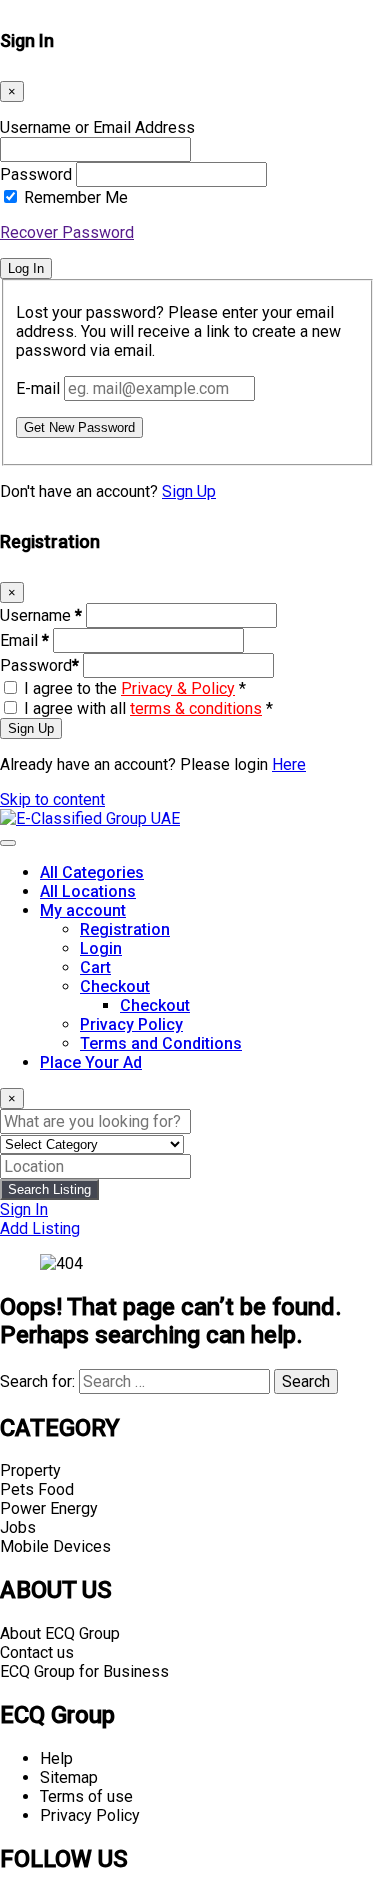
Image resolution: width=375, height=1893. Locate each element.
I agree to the (135, 688)
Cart (95, 967)
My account (83, 910)
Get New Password (79, 427)
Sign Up (189, 491)
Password (36, 174)
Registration (125, 929)
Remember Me (76, 197)
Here (289, 764)
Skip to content (52, 799)
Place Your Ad (91, 1062)
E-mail (38, 388)
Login (101, 948)
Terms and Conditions (161, 1043)
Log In (26, 268)
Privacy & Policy (178, 688)
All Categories (92, 872)
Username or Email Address (97, 127)
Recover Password (67, 232)
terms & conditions (196, 708)
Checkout (115, 986)
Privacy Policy (131, 1024)
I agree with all (148, 708)
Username (41, 615)
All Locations (88, 891)
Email (24, 640)
